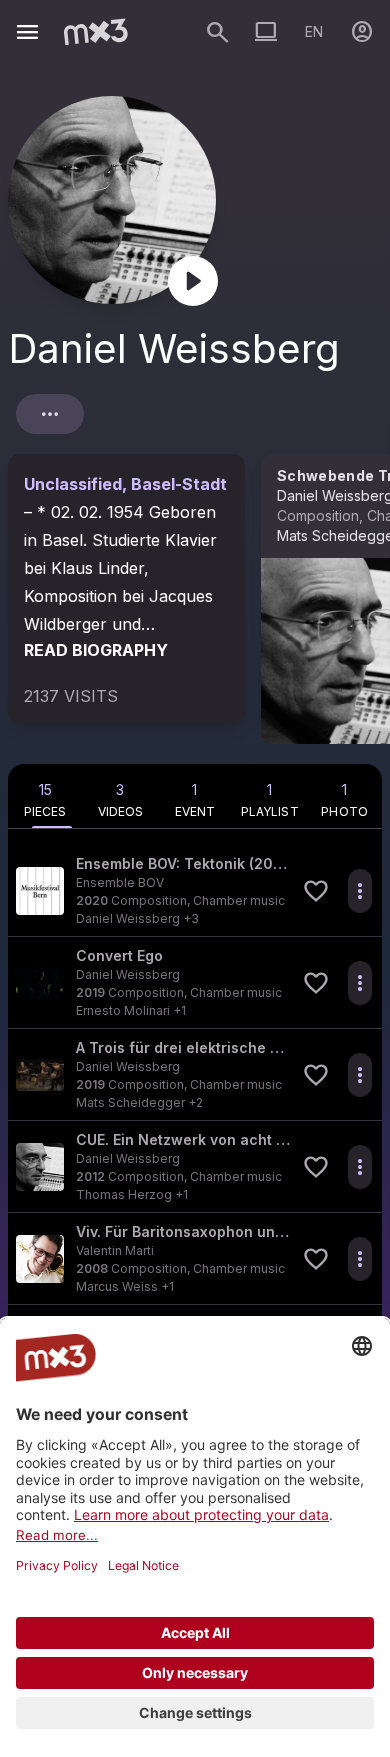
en (314, 31)
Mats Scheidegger (130, 1102)
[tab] (45, 796)
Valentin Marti (115, 1250)
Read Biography (96, 650)
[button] (195, 890)
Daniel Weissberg (128, 918)
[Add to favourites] (316, 891)
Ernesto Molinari (123, 1010)
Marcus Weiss (117, 1286)
